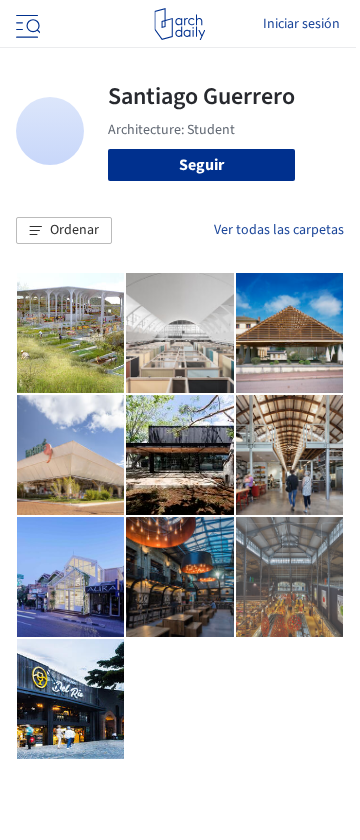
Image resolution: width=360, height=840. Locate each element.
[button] (64, 231)
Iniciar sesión (301, 24)
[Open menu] (26, 24)
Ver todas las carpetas (279, 230)
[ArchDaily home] (179, 24)
